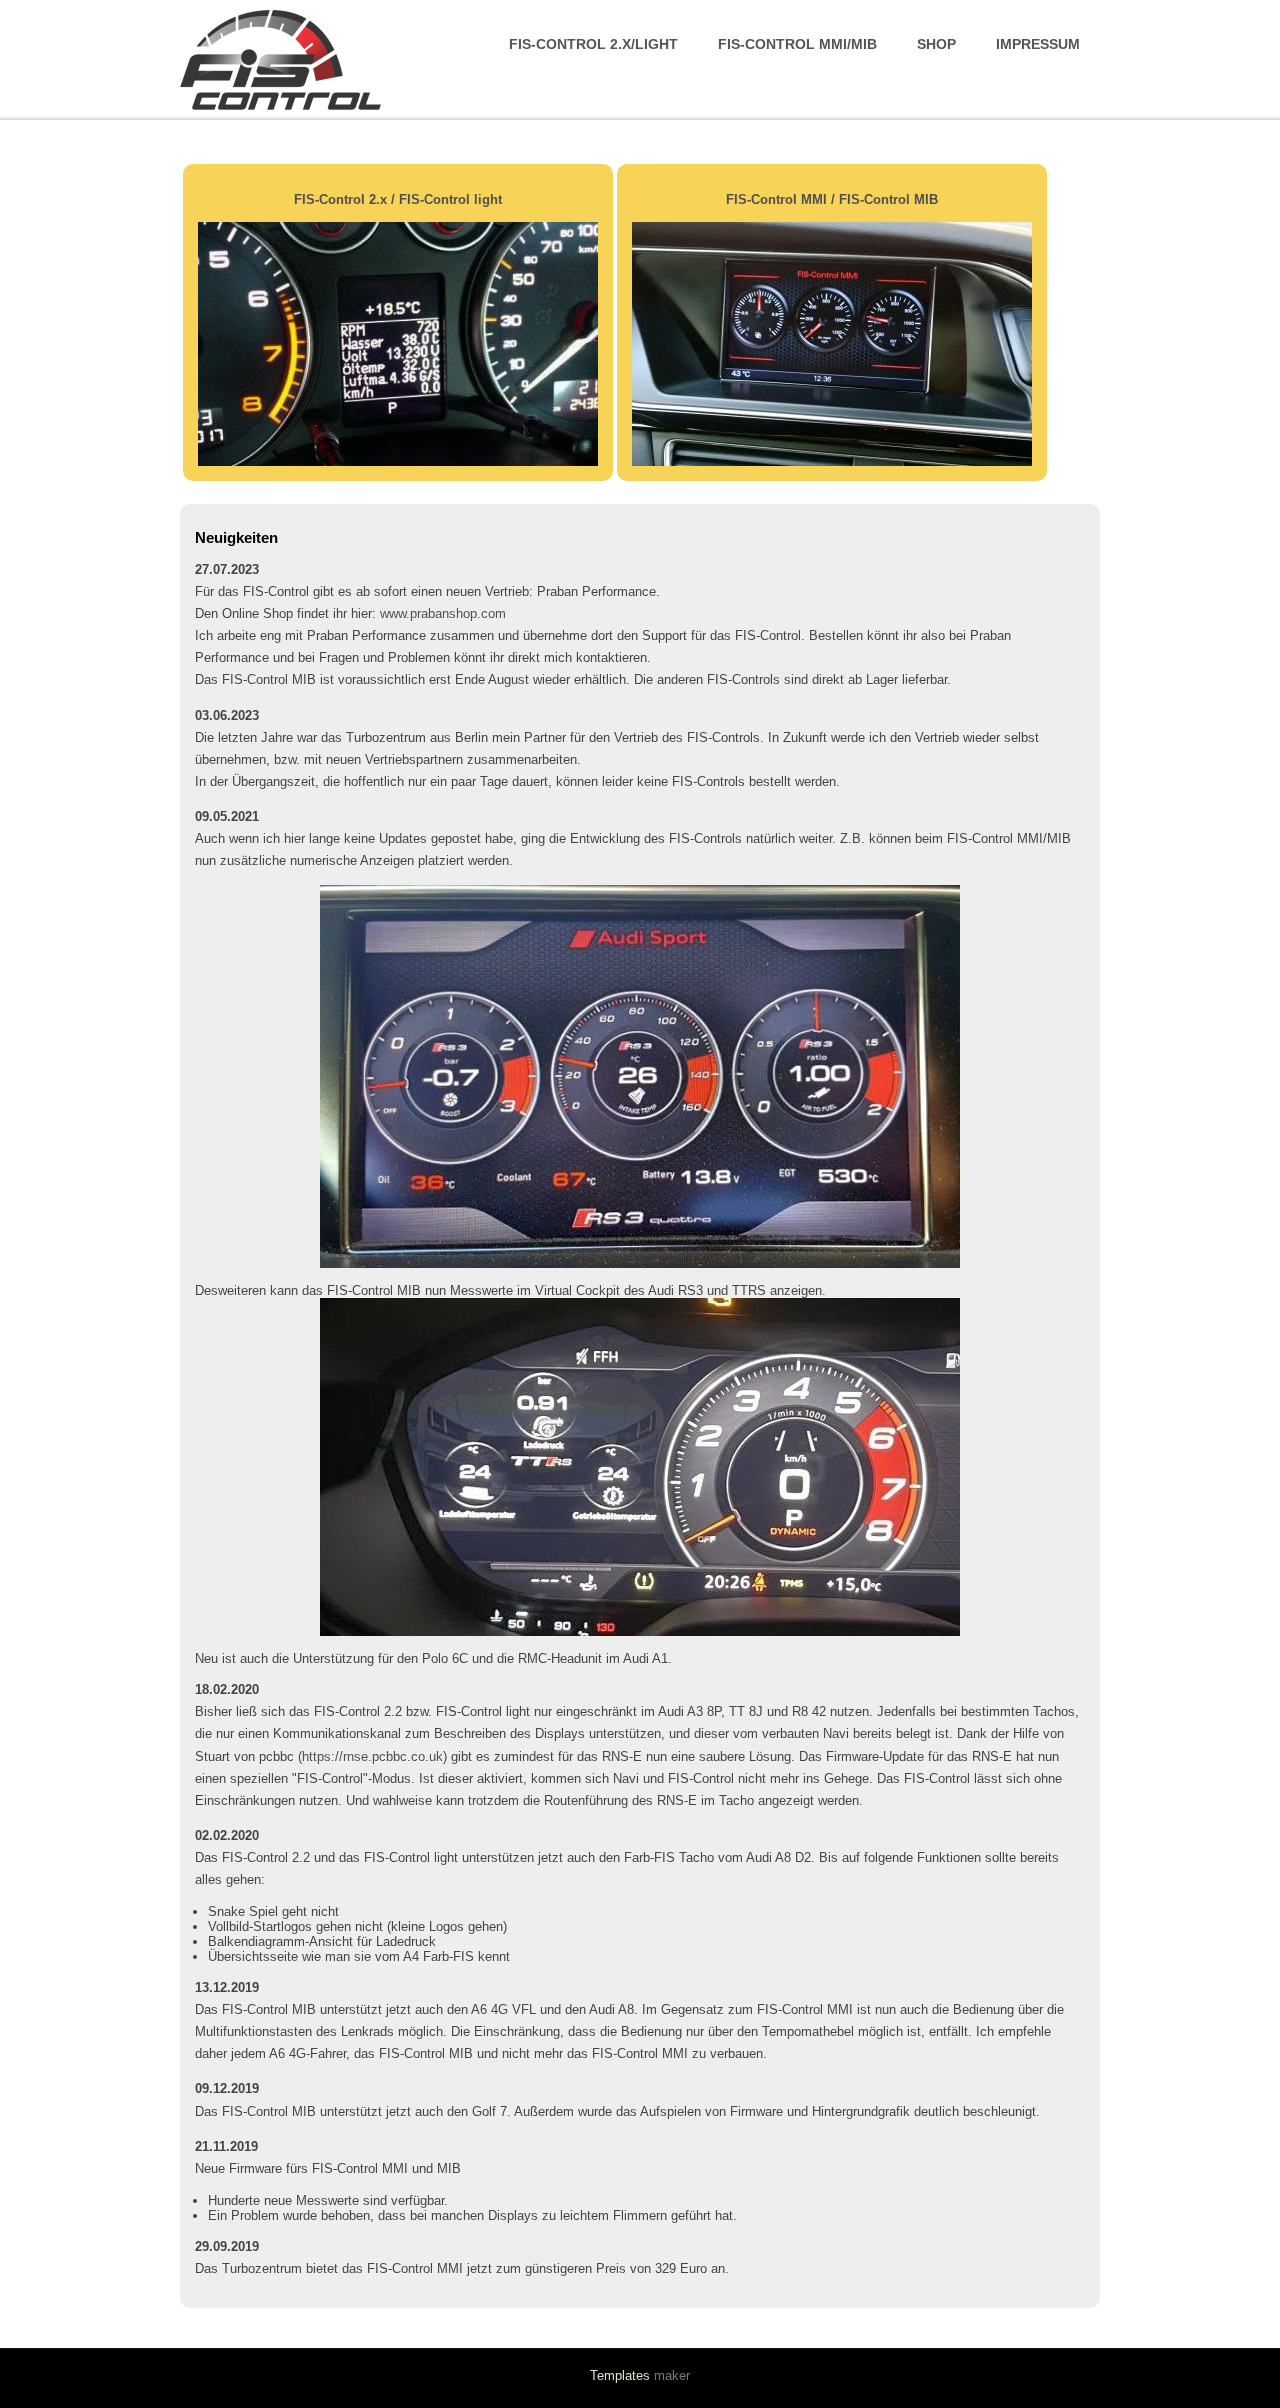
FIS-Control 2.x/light (593, 44)
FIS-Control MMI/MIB (797, 44)
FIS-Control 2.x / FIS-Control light (398, 199)
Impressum (1038, 44)
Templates (620, 2375)
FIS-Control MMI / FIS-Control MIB (832, 199)
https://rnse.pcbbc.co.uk (372, 1756)
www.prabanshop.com (443, 613)
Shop (936, 44)
